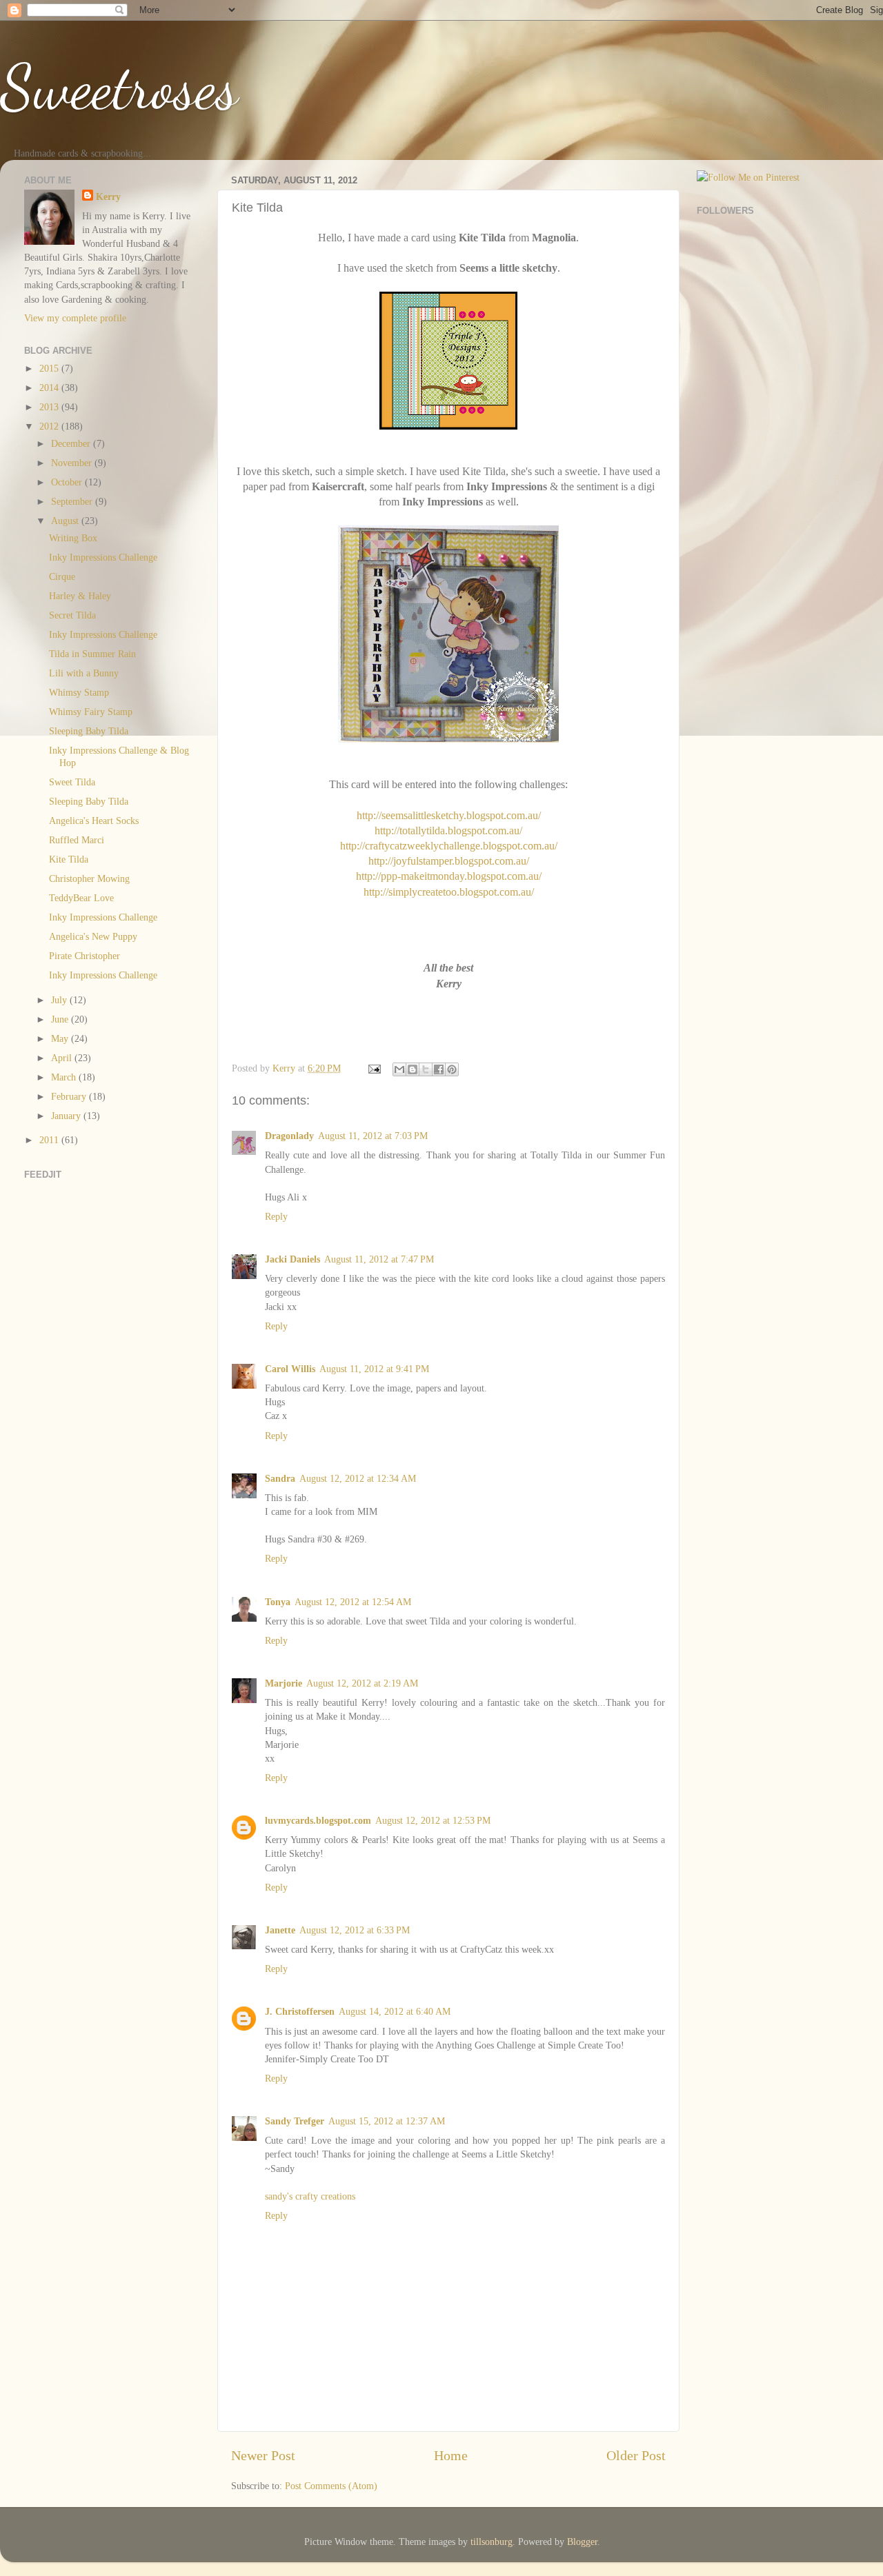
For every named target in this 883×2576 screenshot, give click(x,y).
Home (451, 2455)
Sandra (280, 1478)
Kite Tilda (69, 859)
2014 (50, 388)
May (61, 1038)
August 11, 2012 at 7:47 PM (379, 1259)
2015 (50, 368)
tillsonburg (492, 2542)
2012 (50, 426)
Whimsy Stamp (79, 692)
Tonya (278, 1602)
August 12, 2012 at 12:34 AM (358, 1478)
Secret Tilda (72, 615)
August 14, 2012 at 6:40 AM (395, 2011)
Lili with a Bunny (84, 673)
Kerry (108, 197)
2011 (50, 1140)
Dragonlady (289, 1136)
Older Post (636, 2455)
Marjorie (284, 1683)
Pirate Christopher (85, 956)
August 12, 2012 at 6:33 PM (355, 1930)
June (61, 1019)
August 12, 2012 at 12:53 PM (433, 1820)
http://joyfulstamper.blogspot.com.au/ (449, 861)
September (73, 501)
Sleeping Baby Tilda (89, 731)
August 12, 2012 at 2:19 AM (362, 1683)
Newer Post (263, 2455)
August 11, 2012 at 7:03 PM (373, 1136)
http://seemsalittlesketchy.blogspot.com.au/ (449, 815)
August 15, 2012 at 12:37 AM (387, 2121)
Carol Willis (290, 1369)
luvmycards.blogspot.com (318, 1820)
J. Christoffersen (300, 2011)
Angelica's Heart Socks (94, 821)
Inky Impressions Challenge (103, 557)
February (70, 1096)
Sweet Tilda (72, 782)
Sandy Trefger (295, 2121)
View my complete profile (75, 318)
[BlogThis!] (413, 1069)
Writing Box (73, 538)
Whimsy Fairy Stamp (91, 712)
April (63, 1058)
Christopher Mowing (89, 878)
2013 (50, 407)
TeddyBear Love (81, 898)
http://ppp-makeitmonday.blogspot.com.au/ (449, 876)
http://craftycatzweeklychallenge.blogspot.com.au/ (449, 846)
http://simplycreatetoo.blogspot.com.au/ (449, 892)
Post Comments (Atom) (331, 2486)
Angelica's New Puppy (93, 936)
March (65, 1077)
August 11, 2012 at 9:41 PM (374, 1369)
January (67, 1116)
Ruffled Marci (77, 840)
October (68, 482)
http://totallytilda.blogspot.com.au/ (448, 831)
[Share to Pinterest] (452, 1069)
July (60, 1000)
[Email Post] (374, 1068)
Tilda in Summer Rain (92, 654)
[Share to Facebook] (439, 1069)
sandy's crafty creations (310, 2196)
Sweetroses (119, 87)
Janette (280, 1930)
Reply (276, 1216)
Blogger (582, 2542)
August (66, 521)
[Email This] (399, 1069)
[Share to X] (426, 1069)
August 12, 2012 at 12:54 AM (353, 1602)
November (73, 463)
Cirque (62, 576)
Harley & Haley (80, 596)
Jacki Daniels (292, 1259)
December (72, 443)
